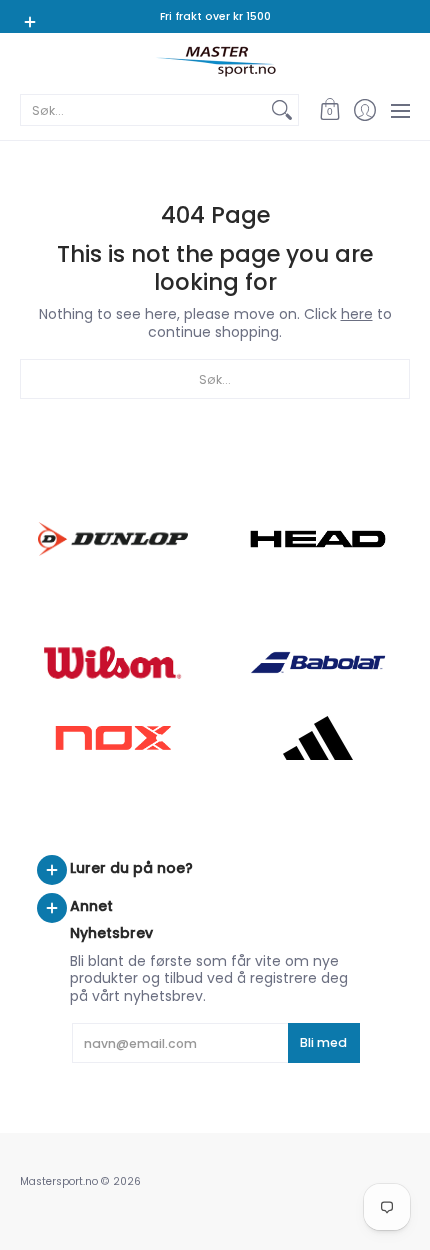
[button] (329, 110)
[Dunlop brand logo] (112, 538)
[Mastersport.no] (215, 61)
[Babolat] (317, 663)
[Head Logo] (317, 539)
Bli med (323, 1042)
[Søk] (282, 110)
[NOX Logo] (112, 737)
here (357, 314)
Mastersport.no (59, 1181)
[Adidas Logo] (317, 738)
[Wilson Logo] (112, 662)
